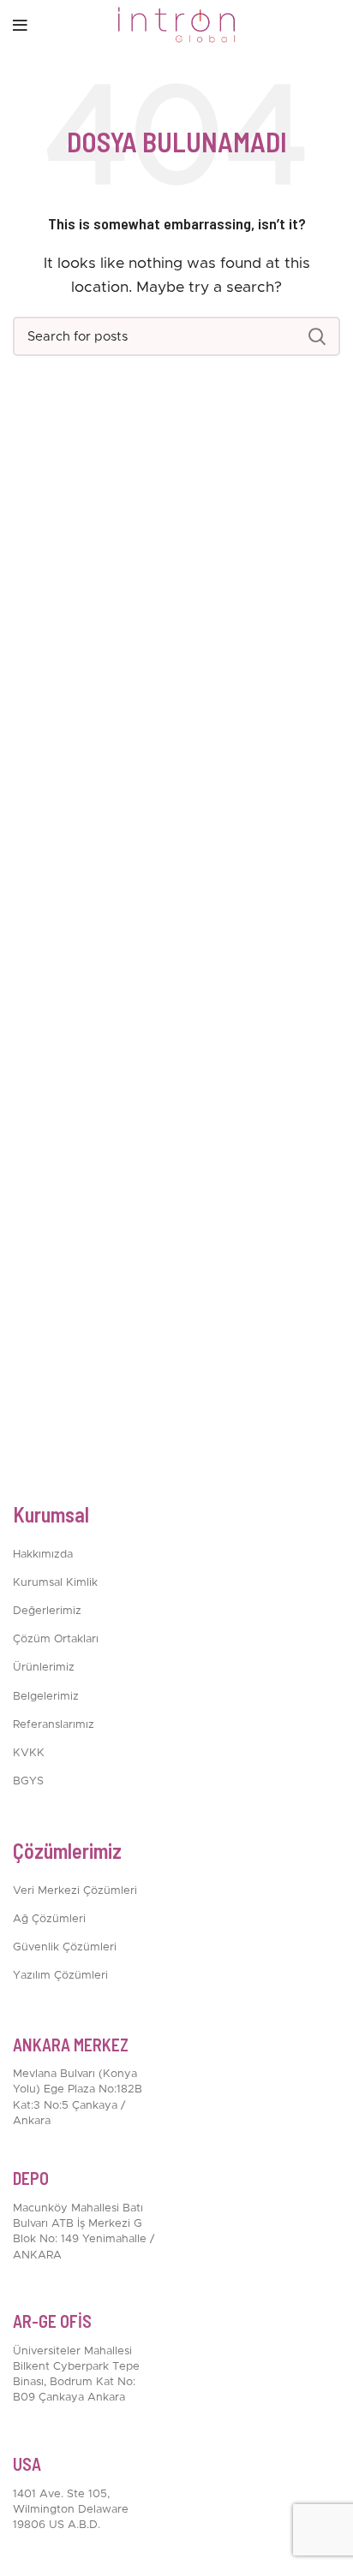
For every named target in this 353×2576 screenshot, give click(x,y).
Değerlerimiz (47, 1611)
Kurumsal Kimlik (55, 1583)
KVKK (29, 1753)
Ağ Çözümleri (49, 1919)
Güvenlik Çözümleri (65, 1947)
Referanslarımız (54, 1725)
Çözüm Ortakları (56, 1639)
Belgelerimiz (46, 1697)
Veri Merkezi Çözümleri (75, 1891)
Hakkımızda (43, 1555)
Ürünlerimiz (44, 1668)
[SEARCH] (317, 336)
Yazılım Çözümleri (60, 1976)
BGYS (28, 1781)
